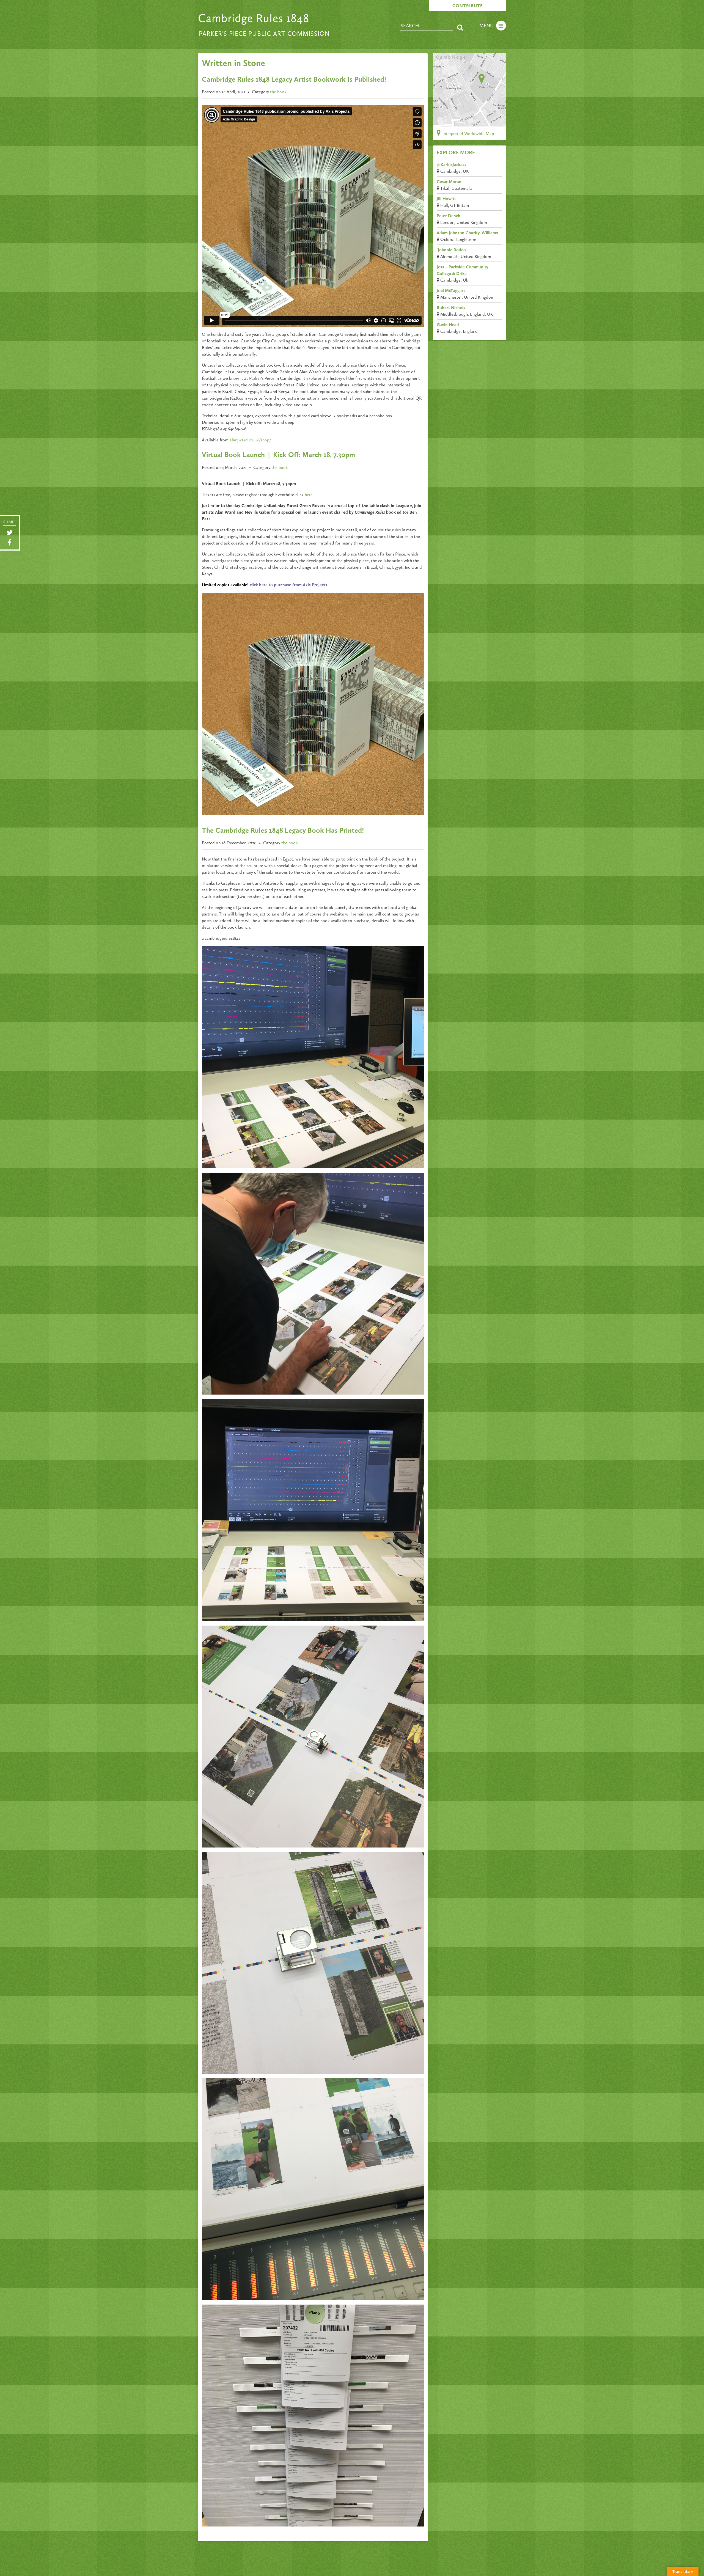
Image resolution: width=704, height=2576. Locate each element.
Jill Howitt (446, 199)
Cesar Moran (449, 182)
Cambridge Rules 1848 (254, 19)
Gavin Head (448, 325)
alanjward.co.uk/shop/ (250, 440)
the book (278, 92)
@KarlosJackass (452, 165)
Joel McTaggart (451, 291)
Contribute (468, 6)
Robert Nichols (451, 308)
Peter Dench (449, 216)
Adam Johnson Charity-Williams (467, 233)
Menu (486, 26)
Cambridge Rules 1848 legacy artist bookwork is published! (294, 80)
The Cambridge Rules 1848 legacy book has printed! (283, 831)
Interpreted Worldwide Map (468, 134)
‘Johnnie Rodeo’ (452, 250)
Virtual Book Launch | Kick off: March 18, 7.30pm (278, 455)
